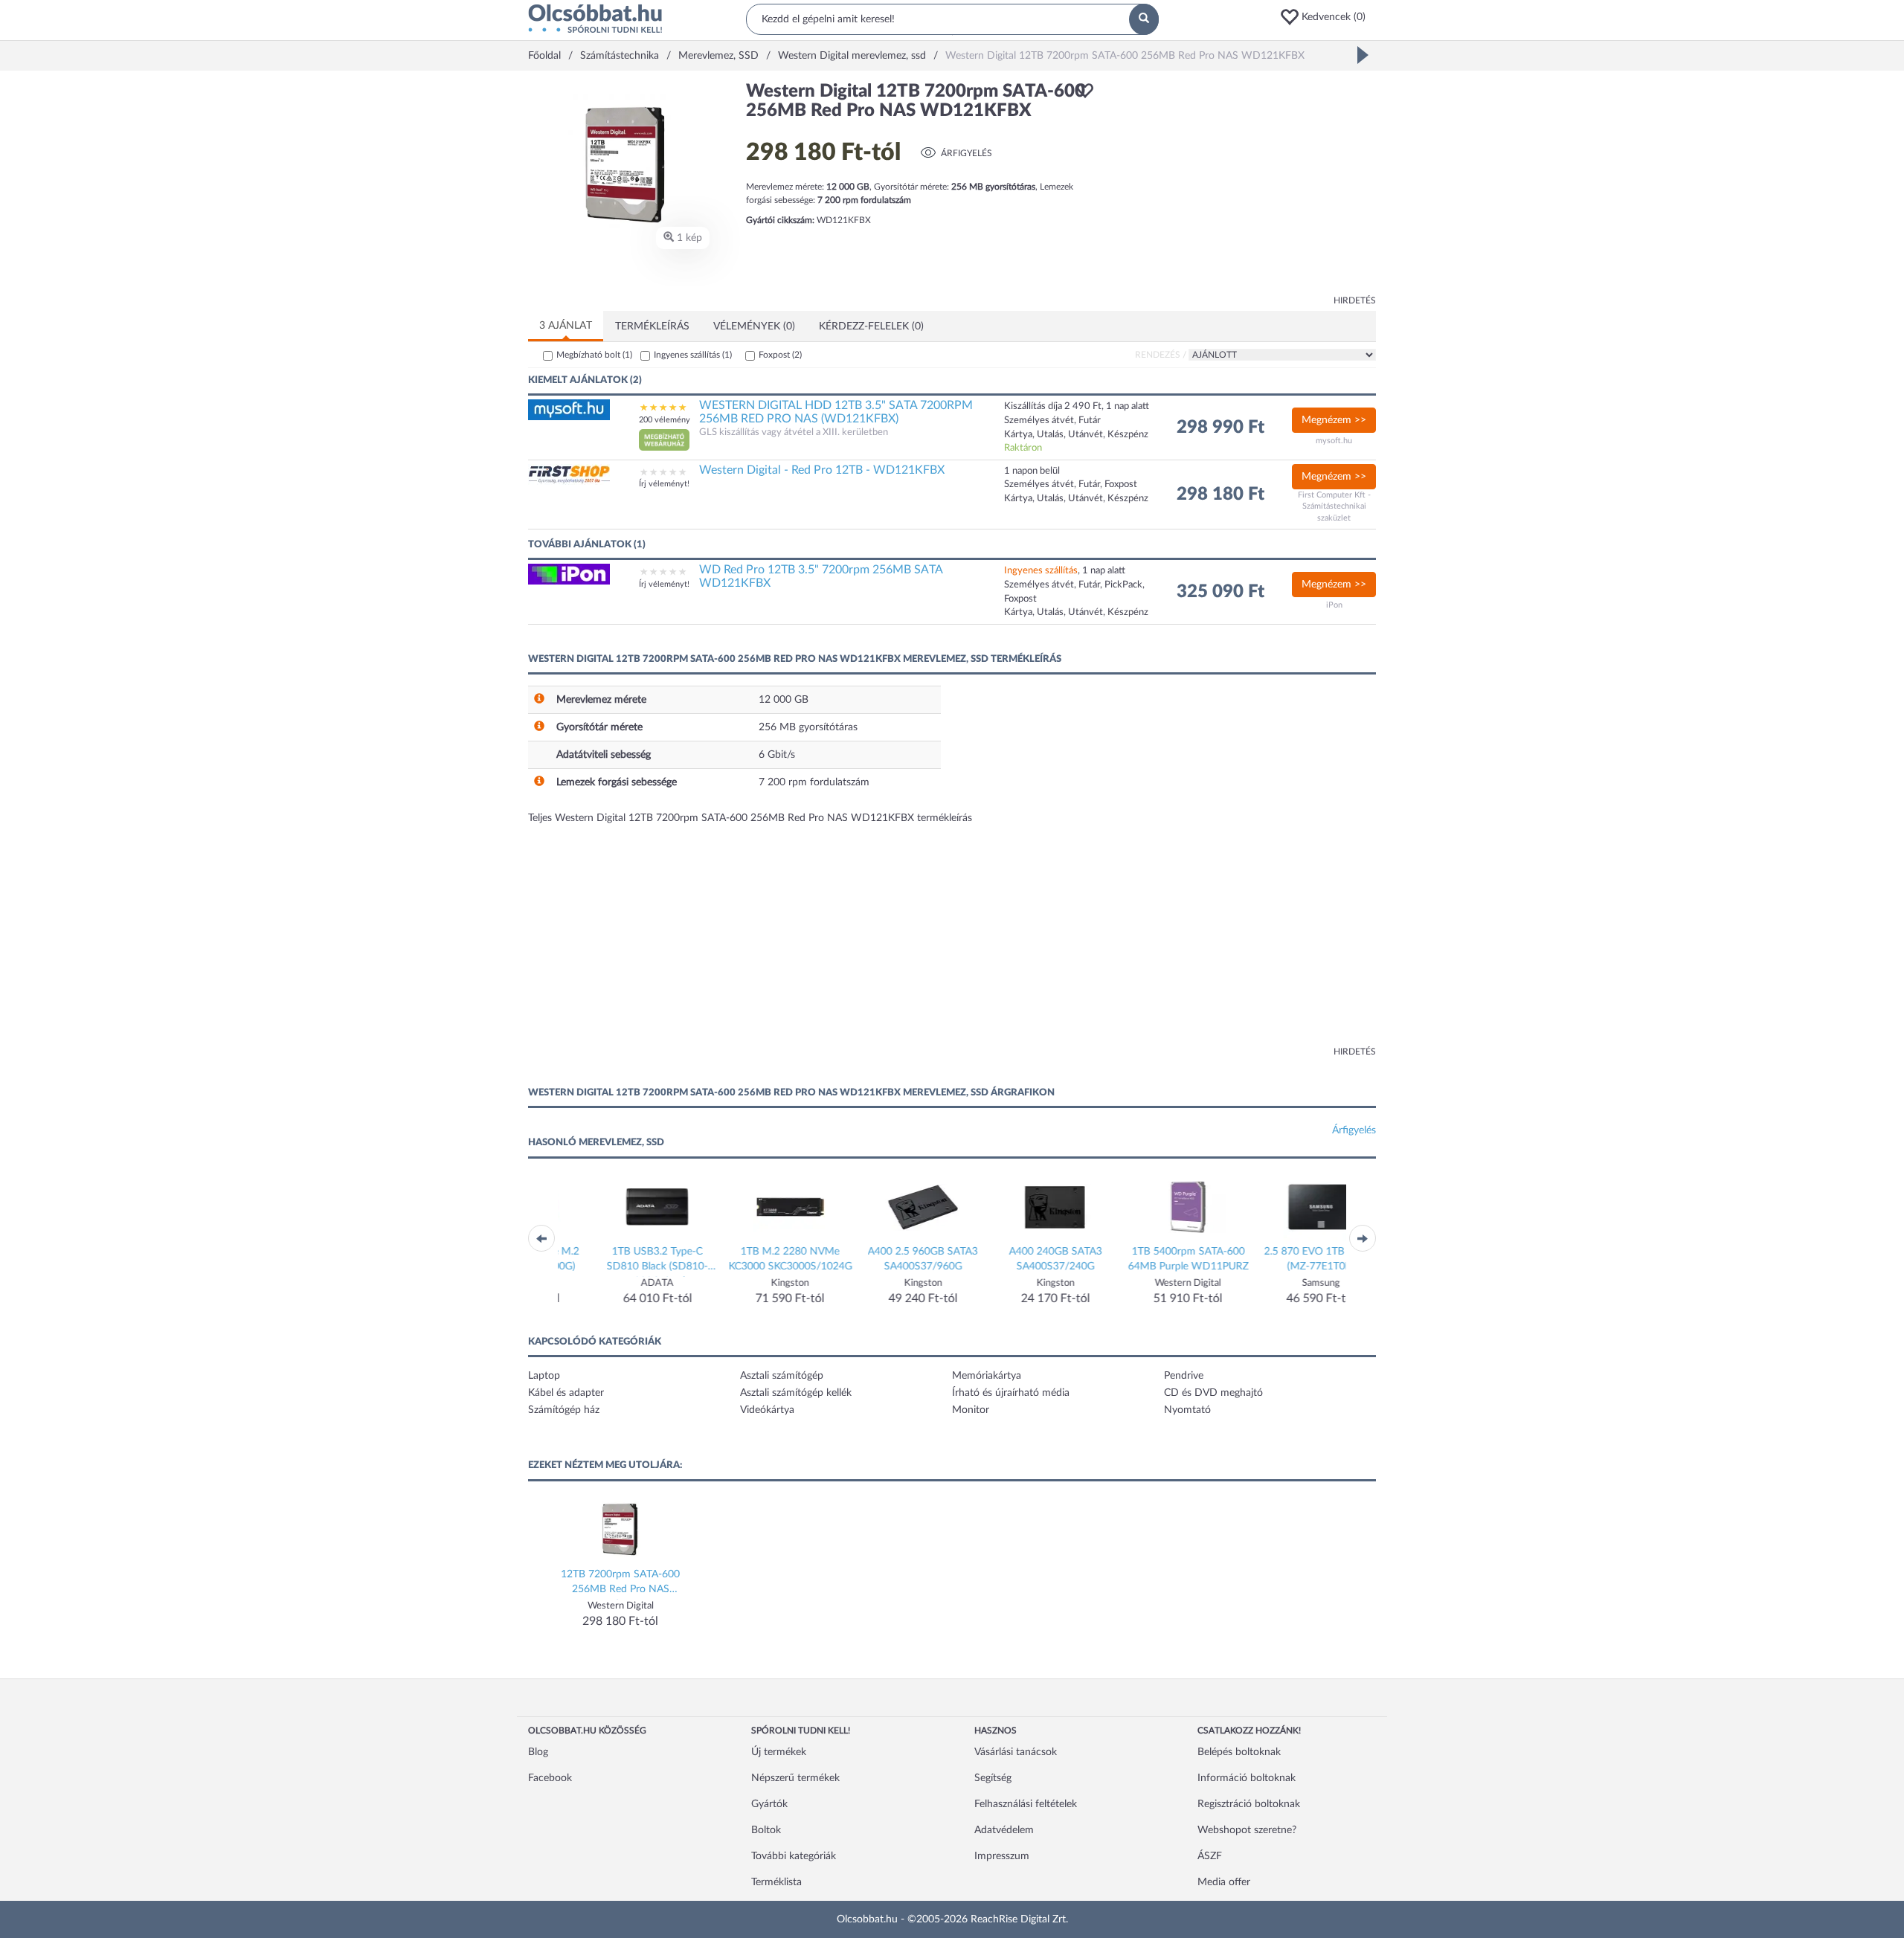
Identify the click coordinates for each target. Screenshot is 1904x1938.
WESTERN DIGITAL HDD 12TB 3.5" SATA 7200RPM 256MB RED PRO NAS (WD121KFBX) (836, 412)
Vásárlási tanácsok (1016, 1752)
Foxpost (780, 355)
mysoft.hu (1334, 441)
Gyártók (769, 1804)
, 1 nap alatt (1065, 571)
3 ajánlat (566, 326)
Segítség (993, 1778)
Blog (538, 1752)
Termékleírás (652, 326)
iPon (1334, 605)
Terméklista (776, 1882)
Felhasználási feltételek (1026, 1804)
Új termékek (779, 1752)
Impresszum (1002, 1856)
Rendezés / (1161, 355)
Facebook (550, 1778)
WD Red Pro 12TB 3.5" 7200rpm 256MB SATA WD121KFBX (821, 576)
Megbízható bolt (594, 355)
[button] (1328, 17)
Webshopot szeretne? (1247, 1830)
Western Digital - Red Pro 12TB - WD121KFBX (822, 470)
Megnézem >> (1334, 420)
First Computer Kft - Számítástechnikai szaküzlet (1334, 506)
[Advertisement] (1242, 186)
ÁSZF (1210, 1856)
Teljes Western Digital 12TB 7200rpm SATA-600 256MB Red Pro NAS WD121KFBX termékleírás (750, 818)
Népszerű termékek (795, 1778)
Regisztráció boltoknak (1249, 1804)
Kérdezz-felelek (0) (871, 326)
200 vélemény (665, 420)
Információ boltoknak (1247, 1778)
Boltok (766, 1830)
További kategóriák (794, 1856)
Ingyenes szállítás (693, 355)
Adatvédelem (1004, 1830)
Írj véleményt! (664, 484)
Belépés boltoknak (1239, 1752)
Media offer (1224, 1882)
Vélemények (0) (754, 326)
